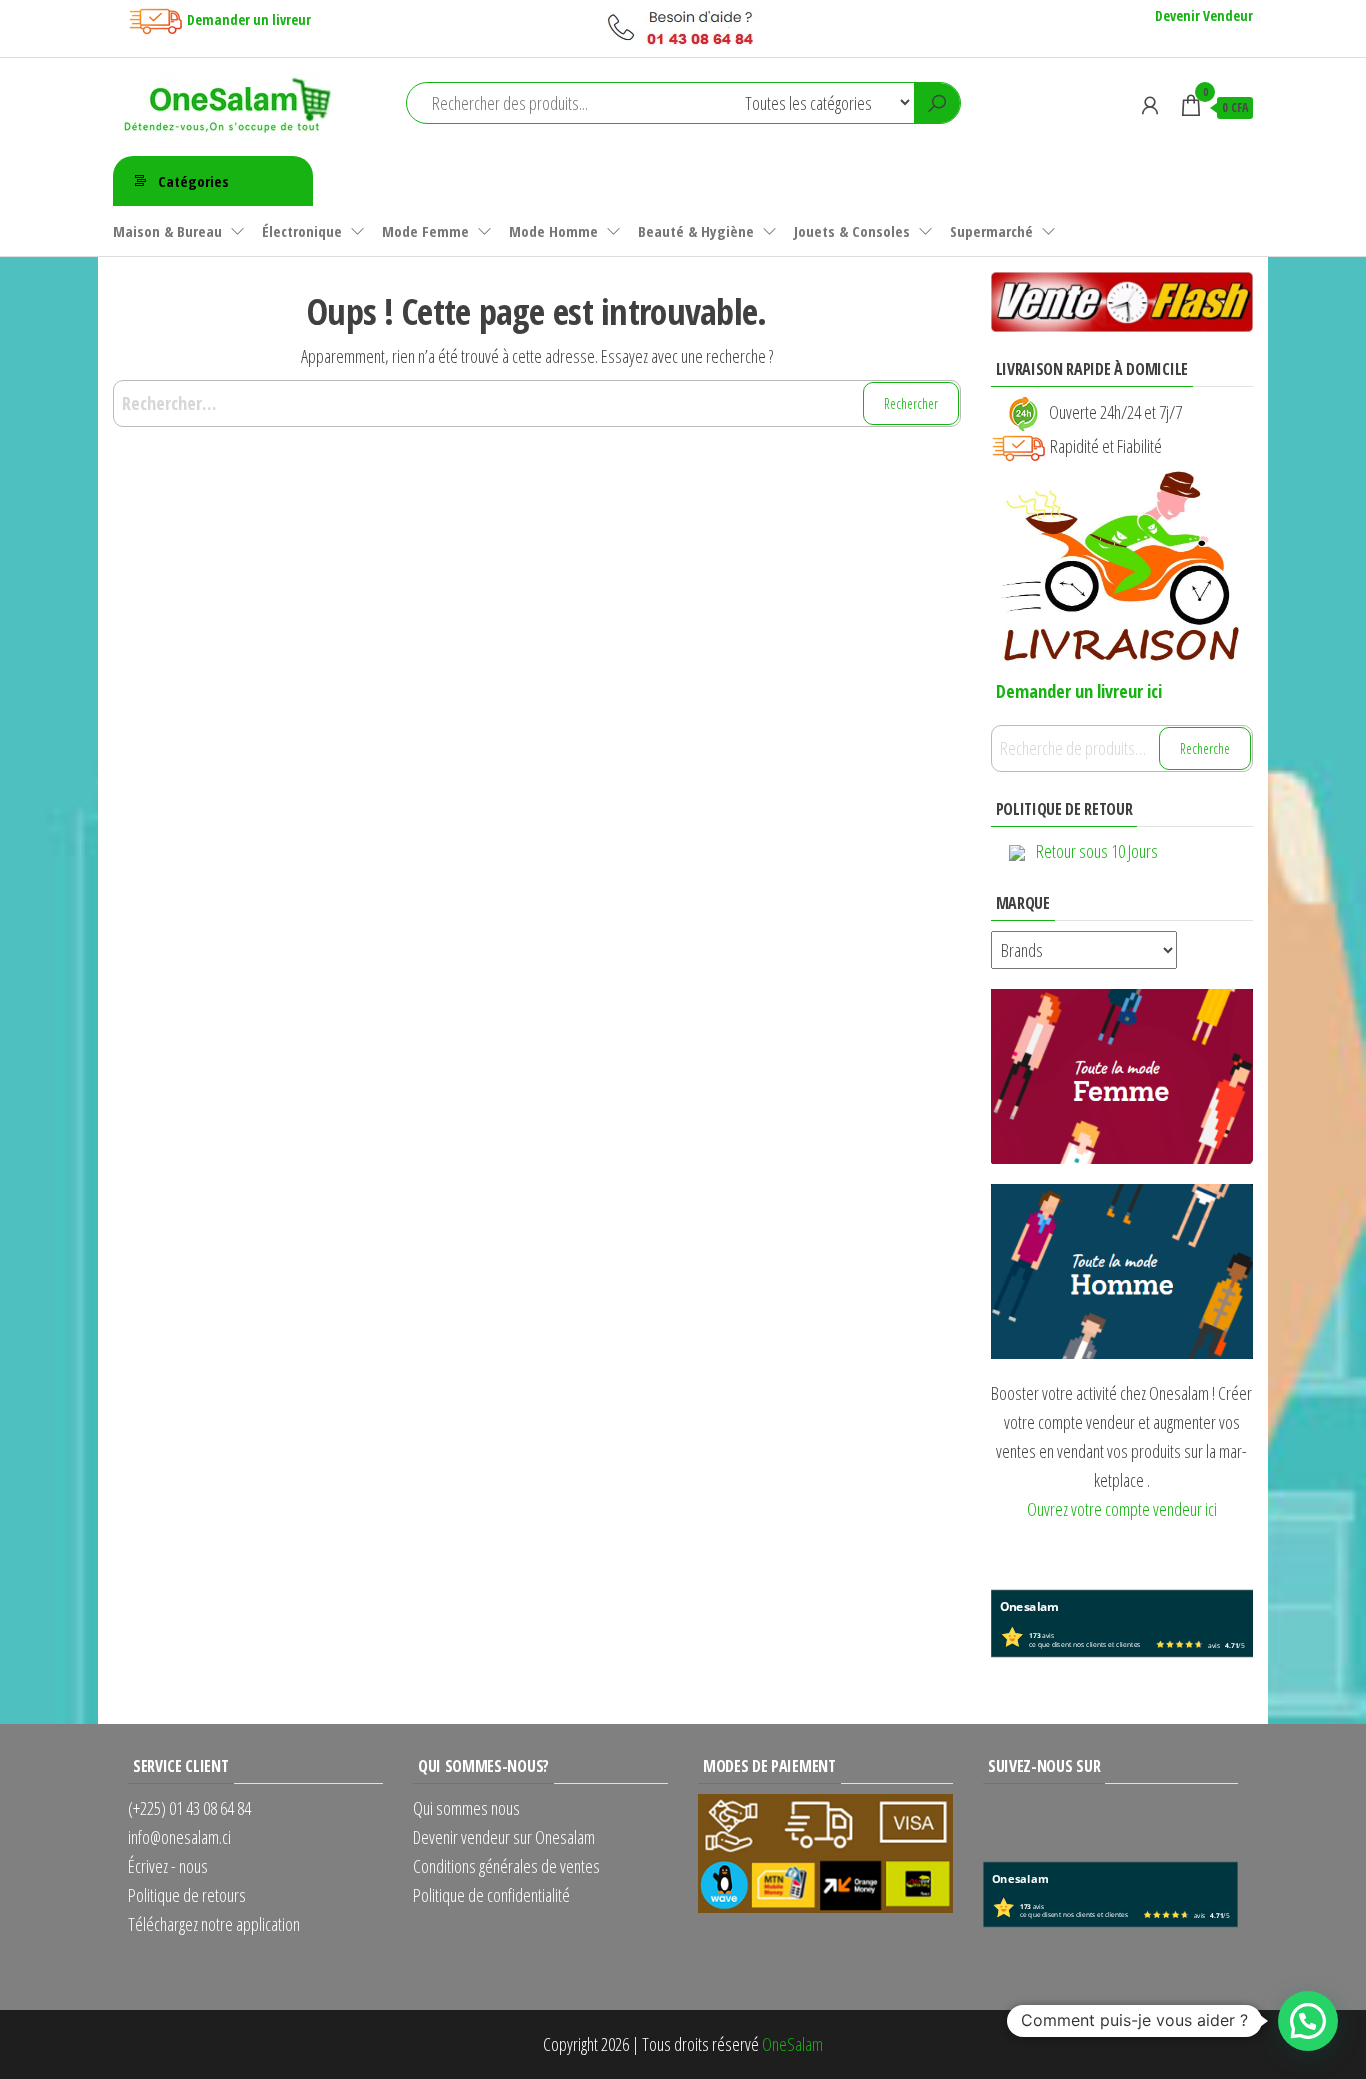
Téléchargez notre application (214, 1924)
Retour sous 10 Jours (1097, 851)
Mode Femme (425, 231)
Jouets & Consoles (852, 231)
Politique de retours (187, 1895)
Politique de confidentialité (491, 1895)
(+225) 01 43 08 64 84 (189, 1808)
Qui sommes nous (466, 1808)
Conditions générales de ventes (506, 1866)
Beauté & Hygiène (696, 231)
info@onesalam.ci (179, 1837)
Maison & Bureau (167, 231)
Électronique (302, 231)
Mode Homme (553, 231)
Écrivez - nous (168, 1866)
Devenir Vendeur (1204, 15)
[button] (1308, 2021)
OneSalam (792, 2044)
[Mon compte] (1150, 105)
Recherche (1205, 748)
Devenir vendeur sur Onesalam (504, 1837)
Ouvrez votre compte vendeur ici (1122, 1509)
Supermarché (991, 231)
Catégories (193, 181)
